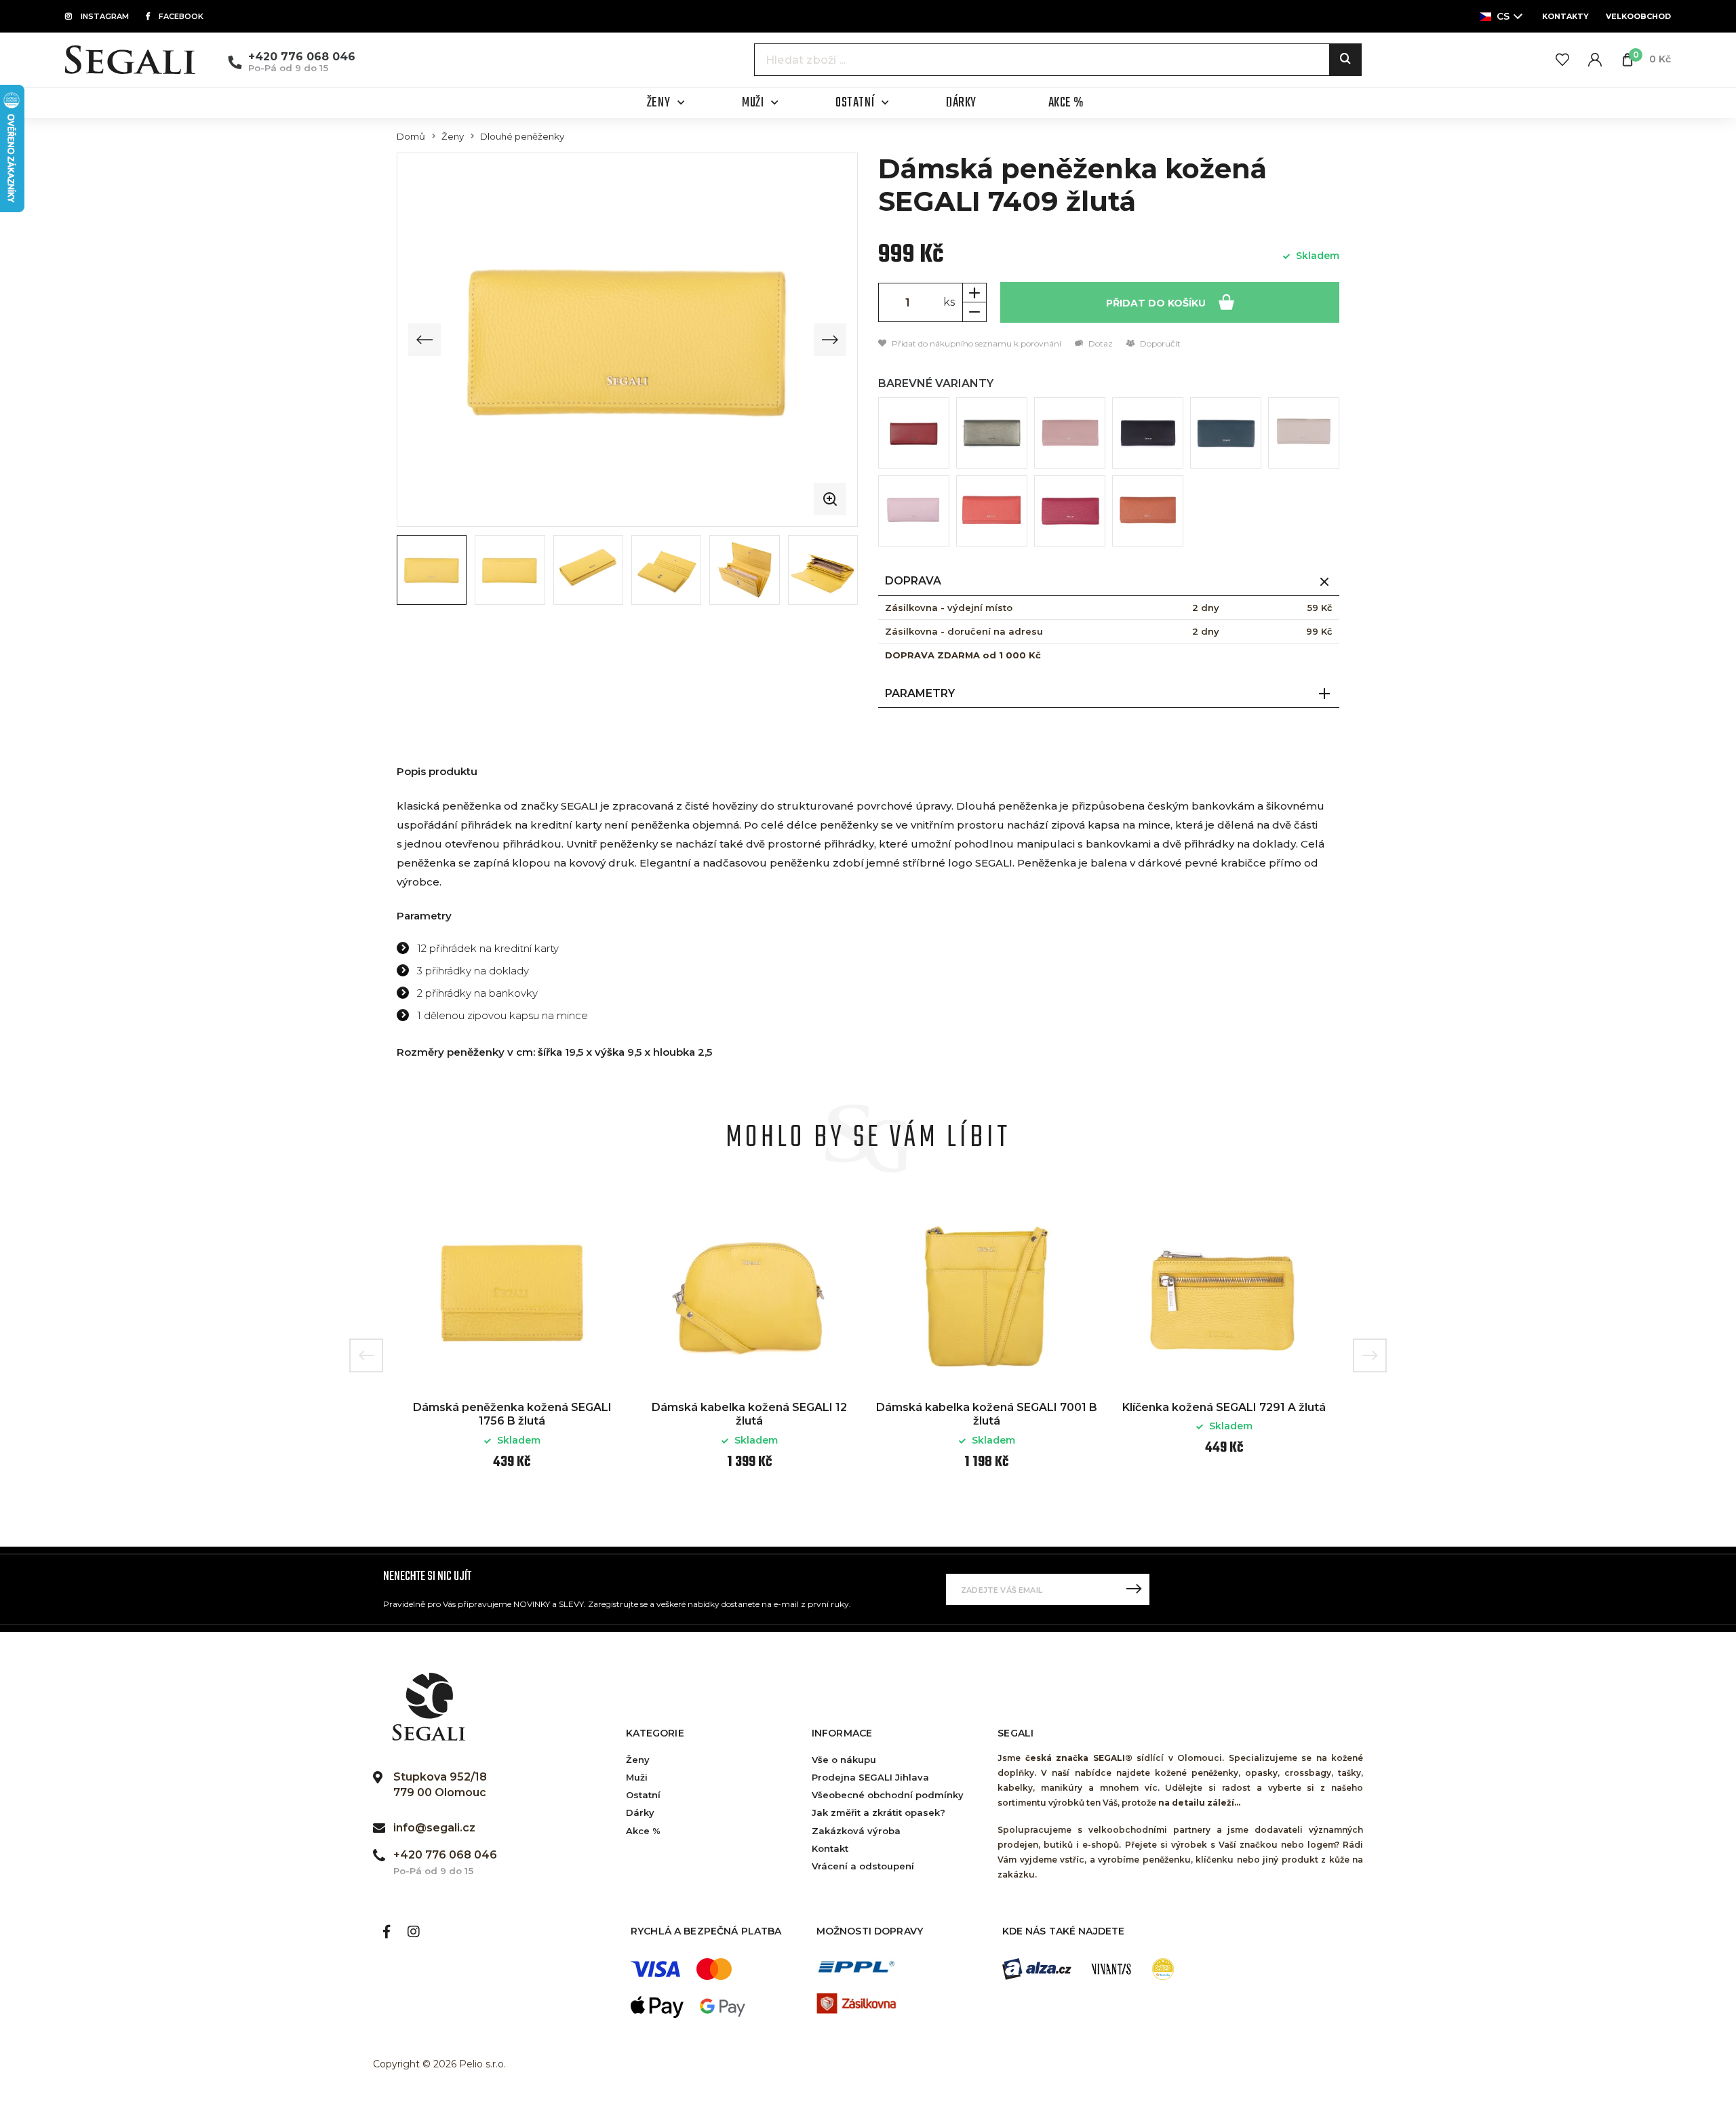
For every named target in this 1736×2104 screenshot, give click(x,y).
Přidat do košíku (1157, 303)
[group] (627, 340)
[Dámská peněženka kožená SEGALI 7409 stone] (1304, 433)
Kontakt (830, 1848)
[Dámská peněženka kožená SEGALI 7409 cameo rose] (1070, 433)
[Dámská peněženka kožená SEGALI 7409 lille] (914, 511)
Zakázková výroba (856, 1831)
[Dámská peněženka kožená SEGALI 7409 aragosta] (992, 511)
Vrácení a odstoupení (863, 1866)
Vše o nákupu (844, 1760)
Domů (411, 137)
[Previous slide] (425, 340)
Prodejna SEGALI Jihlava (870, 1777)
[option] (512, 1345)
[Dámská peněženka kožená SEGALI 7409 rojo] (914, 433)
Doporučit (1159, 343)
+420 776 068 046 (302, 57)
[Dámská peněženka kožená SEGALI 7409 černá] (1148, 433)
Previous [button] (366, 1355)
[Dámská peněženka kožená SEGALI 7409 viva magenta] (1070, 511)
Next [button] (1370, 1355)
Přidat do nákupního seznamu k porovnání (975, 343)
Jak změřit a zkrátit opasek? (879, 1812)
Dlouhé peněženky (522, 137)
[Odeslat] (1134, 1589)
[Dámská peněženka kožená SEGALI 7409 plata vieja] (992, 433)
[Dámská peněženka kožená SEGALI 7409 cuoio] (1148, 511)
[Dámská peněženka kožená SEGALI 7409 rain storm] (1226, 433)
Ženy (453, 137)
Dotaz (1100, 343)
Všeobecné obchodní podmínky (888, 1795)
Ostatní (643, 1795)
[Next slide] (830, 340)
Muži (637, 1777)
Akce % (643, 1831)
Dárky (640, 1812)
